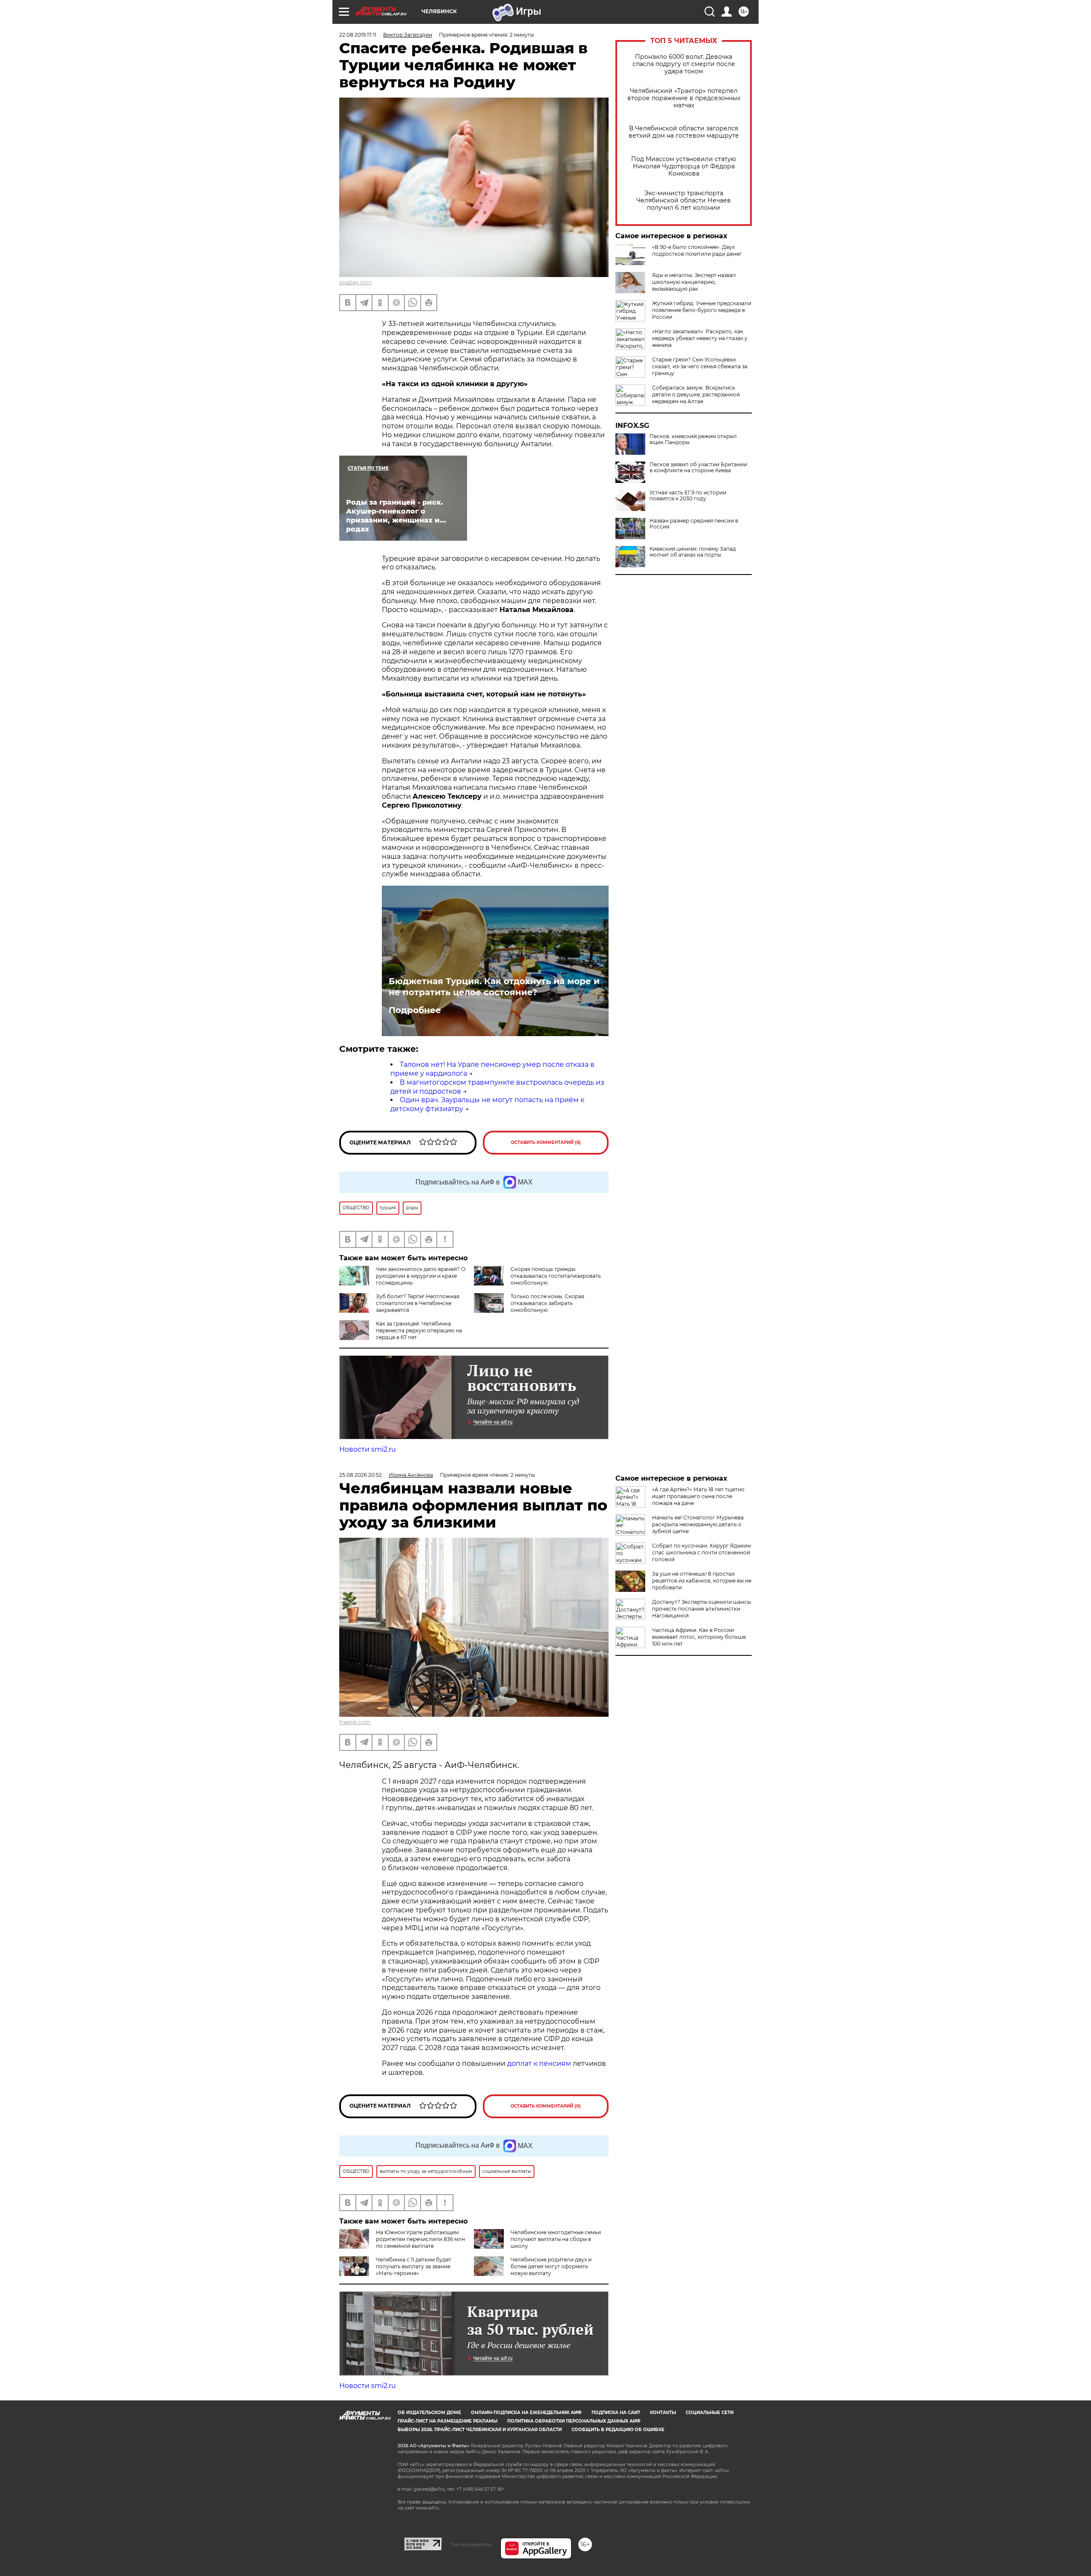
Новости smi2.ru (368, 1449)
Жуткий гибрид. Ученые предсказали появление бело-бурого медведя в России (702, 310)
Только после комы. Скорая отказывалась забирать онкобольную (547, 1303)
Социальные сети (710, 2413)
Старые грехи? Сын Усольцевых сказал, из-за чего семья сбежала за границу (700, 366)
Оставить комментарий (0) (546, 2106)
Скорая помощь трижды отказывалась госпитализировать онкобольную (556, 1276)
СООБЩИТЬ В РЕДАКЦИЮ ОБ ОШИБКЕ (618, 2430)
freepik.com (355, 1722)
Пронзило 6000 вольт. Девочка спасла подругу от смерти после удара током (684, 64)
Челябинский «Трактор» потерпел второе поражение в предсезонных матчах (684, 98)
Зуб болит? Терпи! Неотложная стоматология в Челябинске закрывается (418, 1303)
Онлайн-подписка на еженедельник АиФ (526, 2413)
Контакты (663, 2413)
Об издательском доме (429, 2413)
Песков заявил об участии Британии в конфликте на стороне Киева (698, 468)
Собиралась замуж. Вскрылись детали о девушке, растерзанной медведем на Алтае (696, 394)
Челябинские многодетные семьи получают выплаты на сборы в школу (556, 2239)
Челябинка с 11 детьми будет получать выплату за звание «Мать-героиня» (414, 2266)
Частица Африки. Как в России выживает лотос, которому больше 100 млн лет (699, 1637)
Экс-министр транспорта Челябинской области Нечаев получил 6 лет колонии (684, 201)
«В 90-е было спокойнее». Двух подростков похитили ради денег (697, 250)
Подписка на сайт (616, 2413)
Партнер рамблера (471, 2544)
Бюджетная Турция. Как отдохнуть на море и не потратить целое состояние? (494, 987)
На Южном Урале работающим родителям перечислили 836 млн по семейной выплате (420, 2239)
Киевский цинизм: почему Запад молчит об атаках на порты (693, 552)
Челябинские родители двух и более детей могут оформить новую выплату (551, 2266)
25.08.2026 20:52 (361, 1475)
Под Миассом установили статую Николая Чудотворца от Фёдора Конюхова (684, 166)
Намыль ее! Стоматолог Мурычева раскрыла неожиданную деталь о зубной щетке (698, 1524)
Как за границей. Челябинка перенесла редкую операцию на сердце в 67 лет (419, 1330)
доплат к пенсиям (540, 2063)
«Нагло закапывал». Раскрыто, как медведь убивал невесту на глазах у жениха (700, 338)
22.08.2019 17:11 (358, 35)
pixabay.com (356, 282)
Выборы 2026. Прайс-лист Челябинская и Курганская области (480, 2430)
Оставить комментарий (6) (546, 1142)
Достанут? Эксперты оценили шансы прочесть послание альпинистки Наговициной (701, 1609)
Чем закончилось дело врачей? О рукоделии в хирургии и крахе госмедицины (421, 1276)
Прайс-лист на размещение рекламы (447, 2421)
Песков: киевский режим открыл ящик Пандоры (693, 439)
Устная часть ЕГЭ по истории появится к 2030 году (688, 496)
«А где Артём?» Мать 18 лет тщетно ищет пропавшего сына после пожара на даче (698, 1496)
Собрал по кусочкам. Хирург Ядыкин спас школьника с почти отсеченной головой (701, 1552)
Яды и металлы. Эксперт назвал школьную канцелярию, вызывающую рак (694, 282)
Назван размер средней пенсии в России (694, 524)
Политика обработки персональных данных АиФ (574, 2421)
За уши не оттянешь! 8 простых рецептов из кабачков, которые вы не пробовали (702, 1581)
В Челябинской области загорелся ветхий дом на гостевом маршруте (684, 132)
